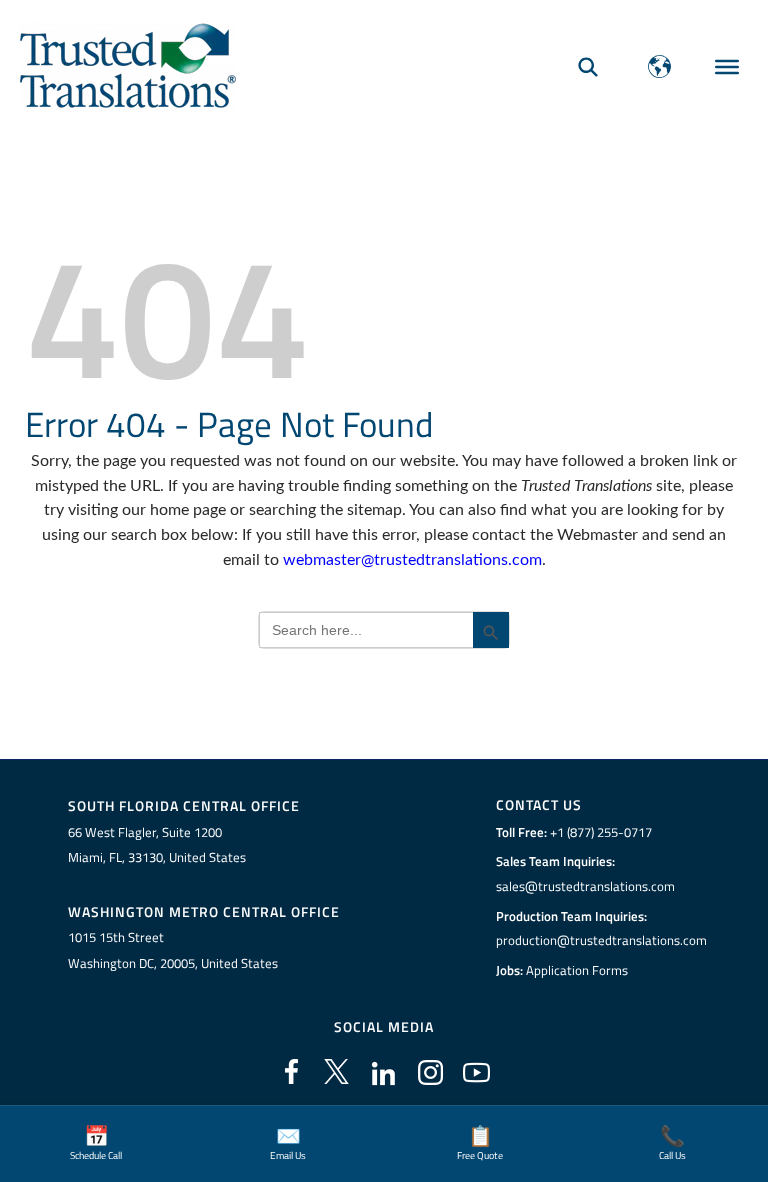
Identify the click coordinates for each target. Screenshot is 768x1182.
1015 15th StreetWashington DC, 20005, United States (173, 950)
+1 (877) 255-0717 (601, 832)
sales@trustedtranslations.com (585, 886)
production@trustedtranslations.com (601, 940)
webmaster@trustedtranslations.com (412, 560)
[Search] (588, 66)
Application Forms (577, 970)
